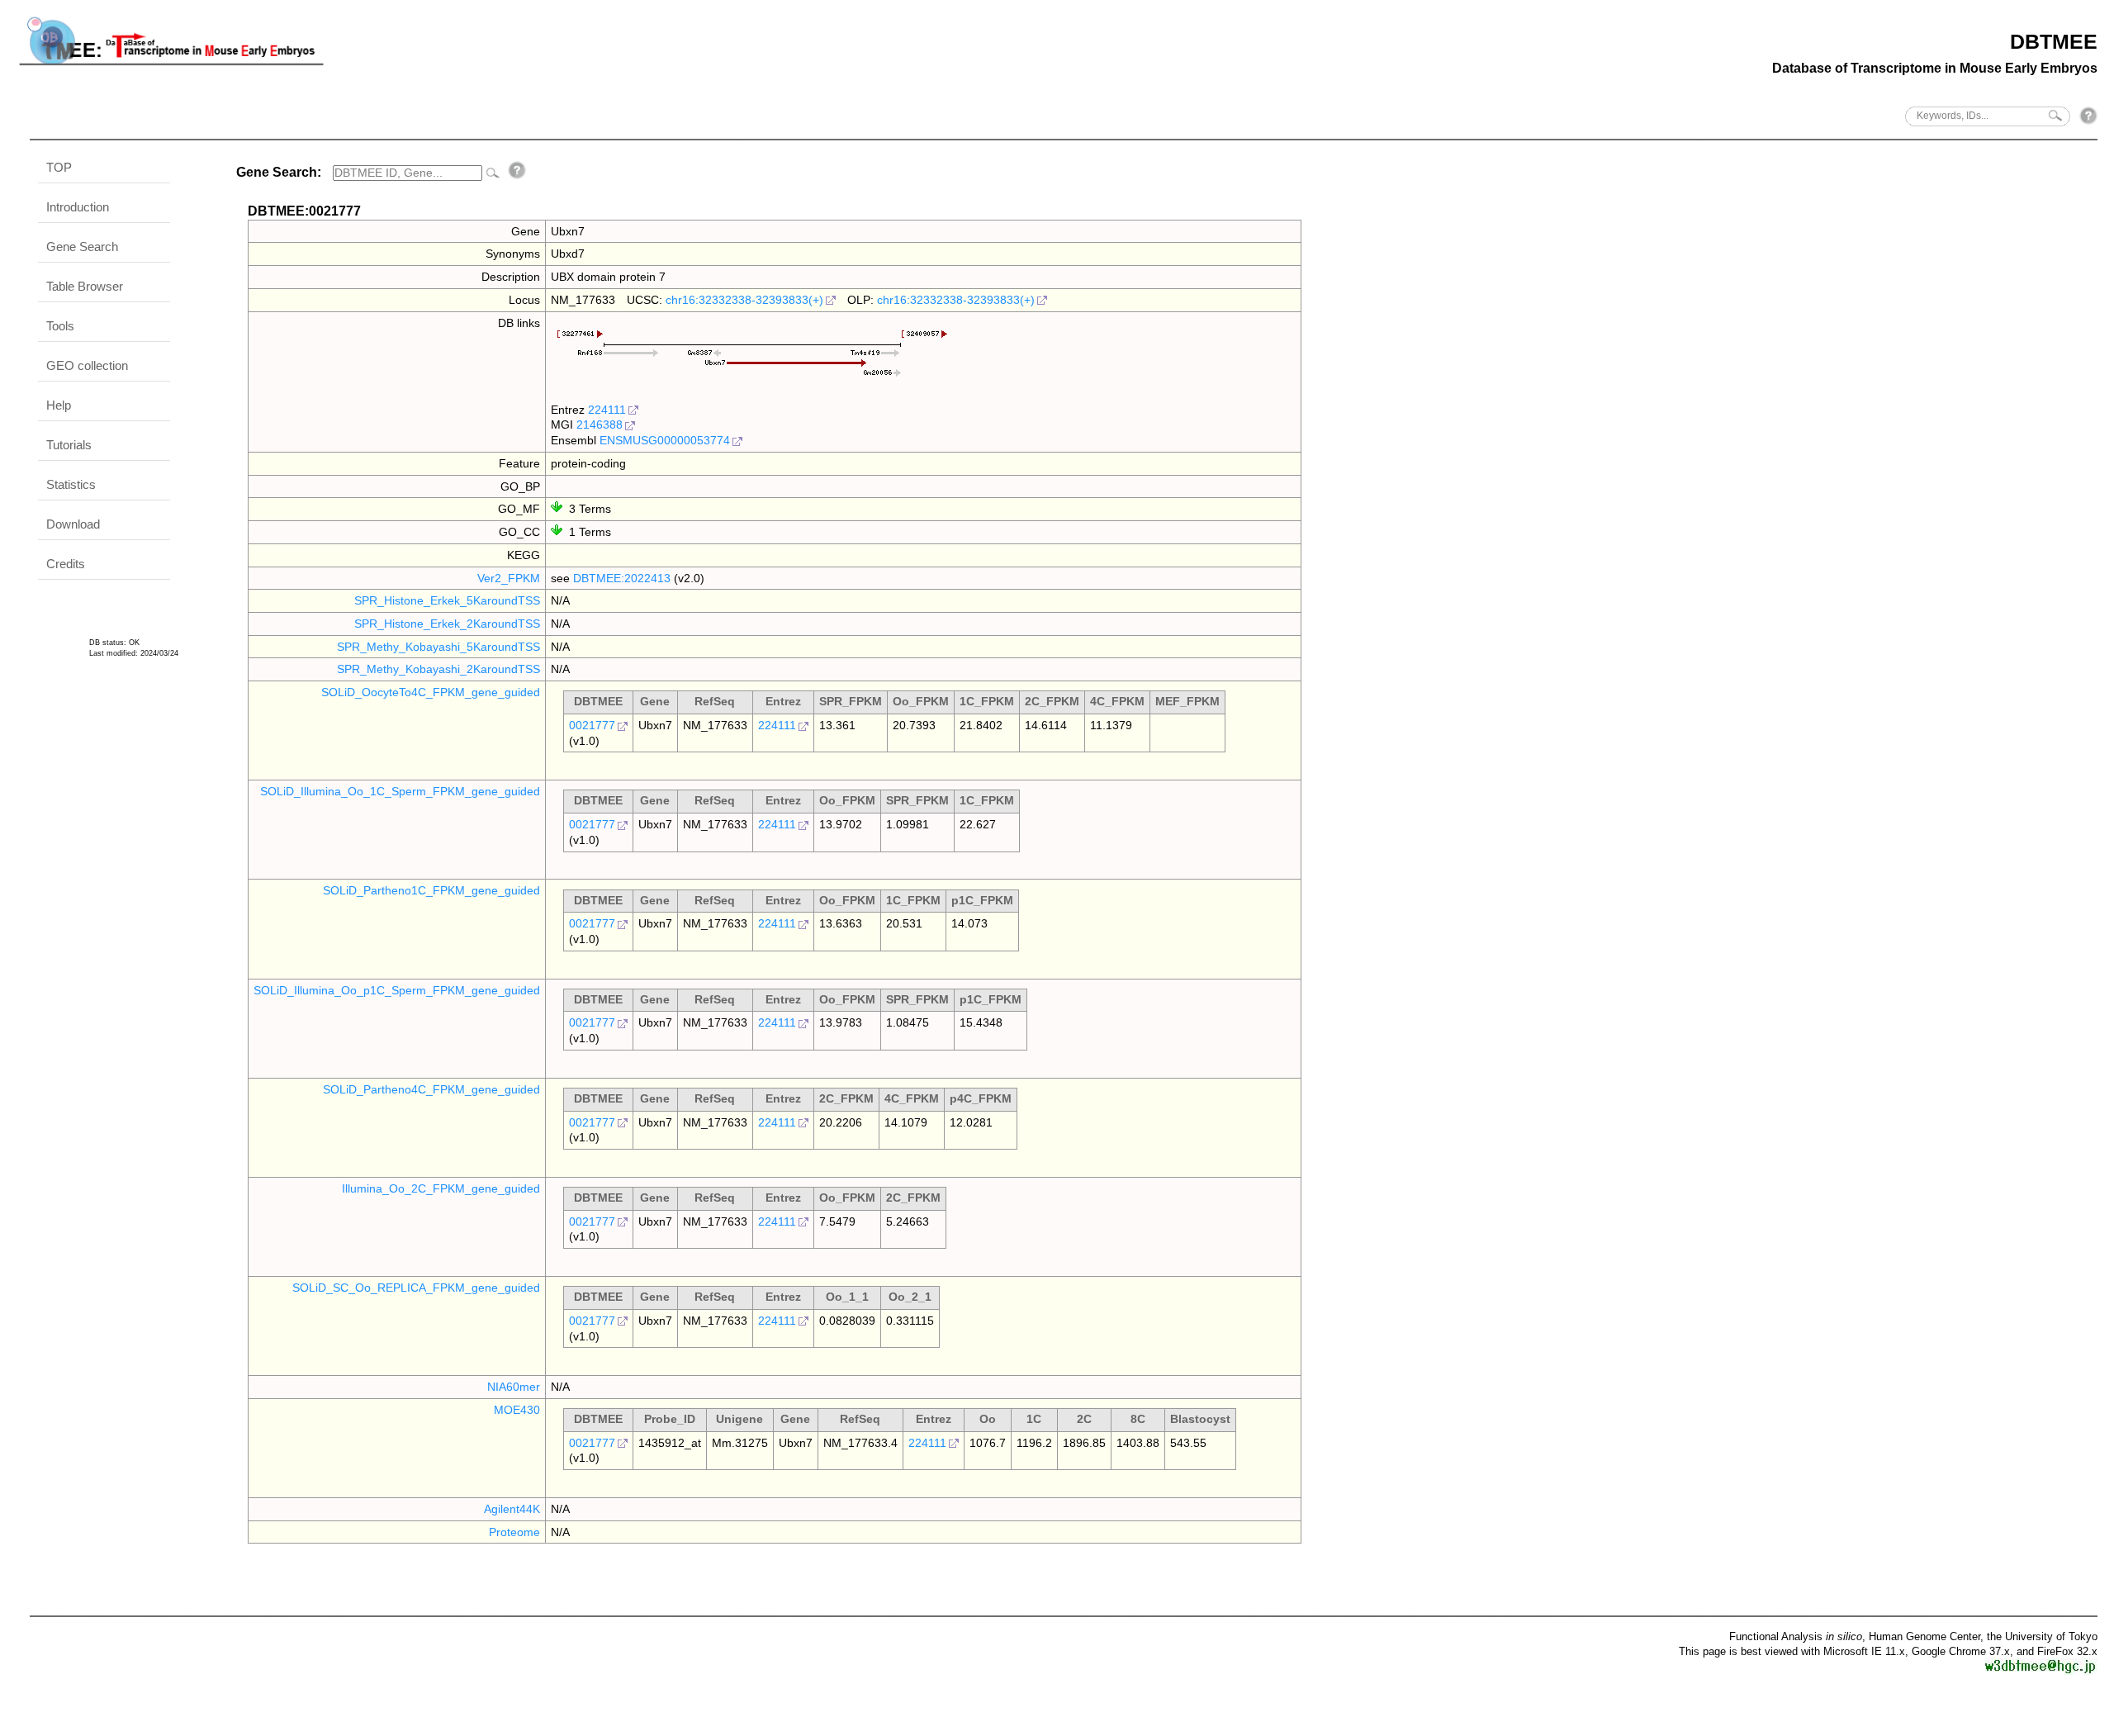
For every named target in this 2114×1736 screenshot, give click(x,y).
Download (73, 524)
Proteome (514, 1532)
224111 (607, 410)
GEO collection (87, 365)
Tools (60, 326)
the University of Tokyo (2042, 1636)
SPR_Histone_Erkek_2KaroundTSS (447, 624)
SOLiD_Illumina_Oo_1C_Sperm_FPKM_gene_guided (400, 791)
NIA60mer (514, 1387)
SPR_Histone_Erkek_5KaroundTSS (447, 600)
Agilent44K (512, 1509)
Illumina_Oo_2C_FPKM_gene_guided (441, 1188)
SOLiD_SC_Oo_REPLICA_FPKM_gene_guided (416, 1288)
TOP (59, 167)
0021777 (592, 725)
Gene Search (82, 247)
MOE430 (517, 1410)
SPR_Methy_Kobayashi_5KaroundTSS (438, 647)
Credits (66, 564)
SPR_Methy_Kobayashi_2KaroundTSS (438, 669)
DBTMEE (2054, 41)
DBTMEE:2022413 (622, 578)
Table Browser (85, 286)
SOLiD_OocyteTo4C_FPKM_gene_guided (431, 692)
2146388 (600, 425)
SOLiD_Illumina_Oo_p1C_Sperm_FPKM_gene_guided (397, 990)
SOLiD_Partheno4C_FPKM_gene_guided (431, 1089)
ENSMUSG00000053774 (665, 440)
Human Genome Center (1924, 1636)
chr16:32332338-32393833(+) (744, 300)
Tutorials (69, 445)
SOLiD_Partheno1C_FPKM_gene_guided (431, 890)
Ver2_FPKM (509, 578)
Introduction (78, 207)
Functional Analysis (1796, 1636)
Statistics (71, 484)
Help (59, 405)
